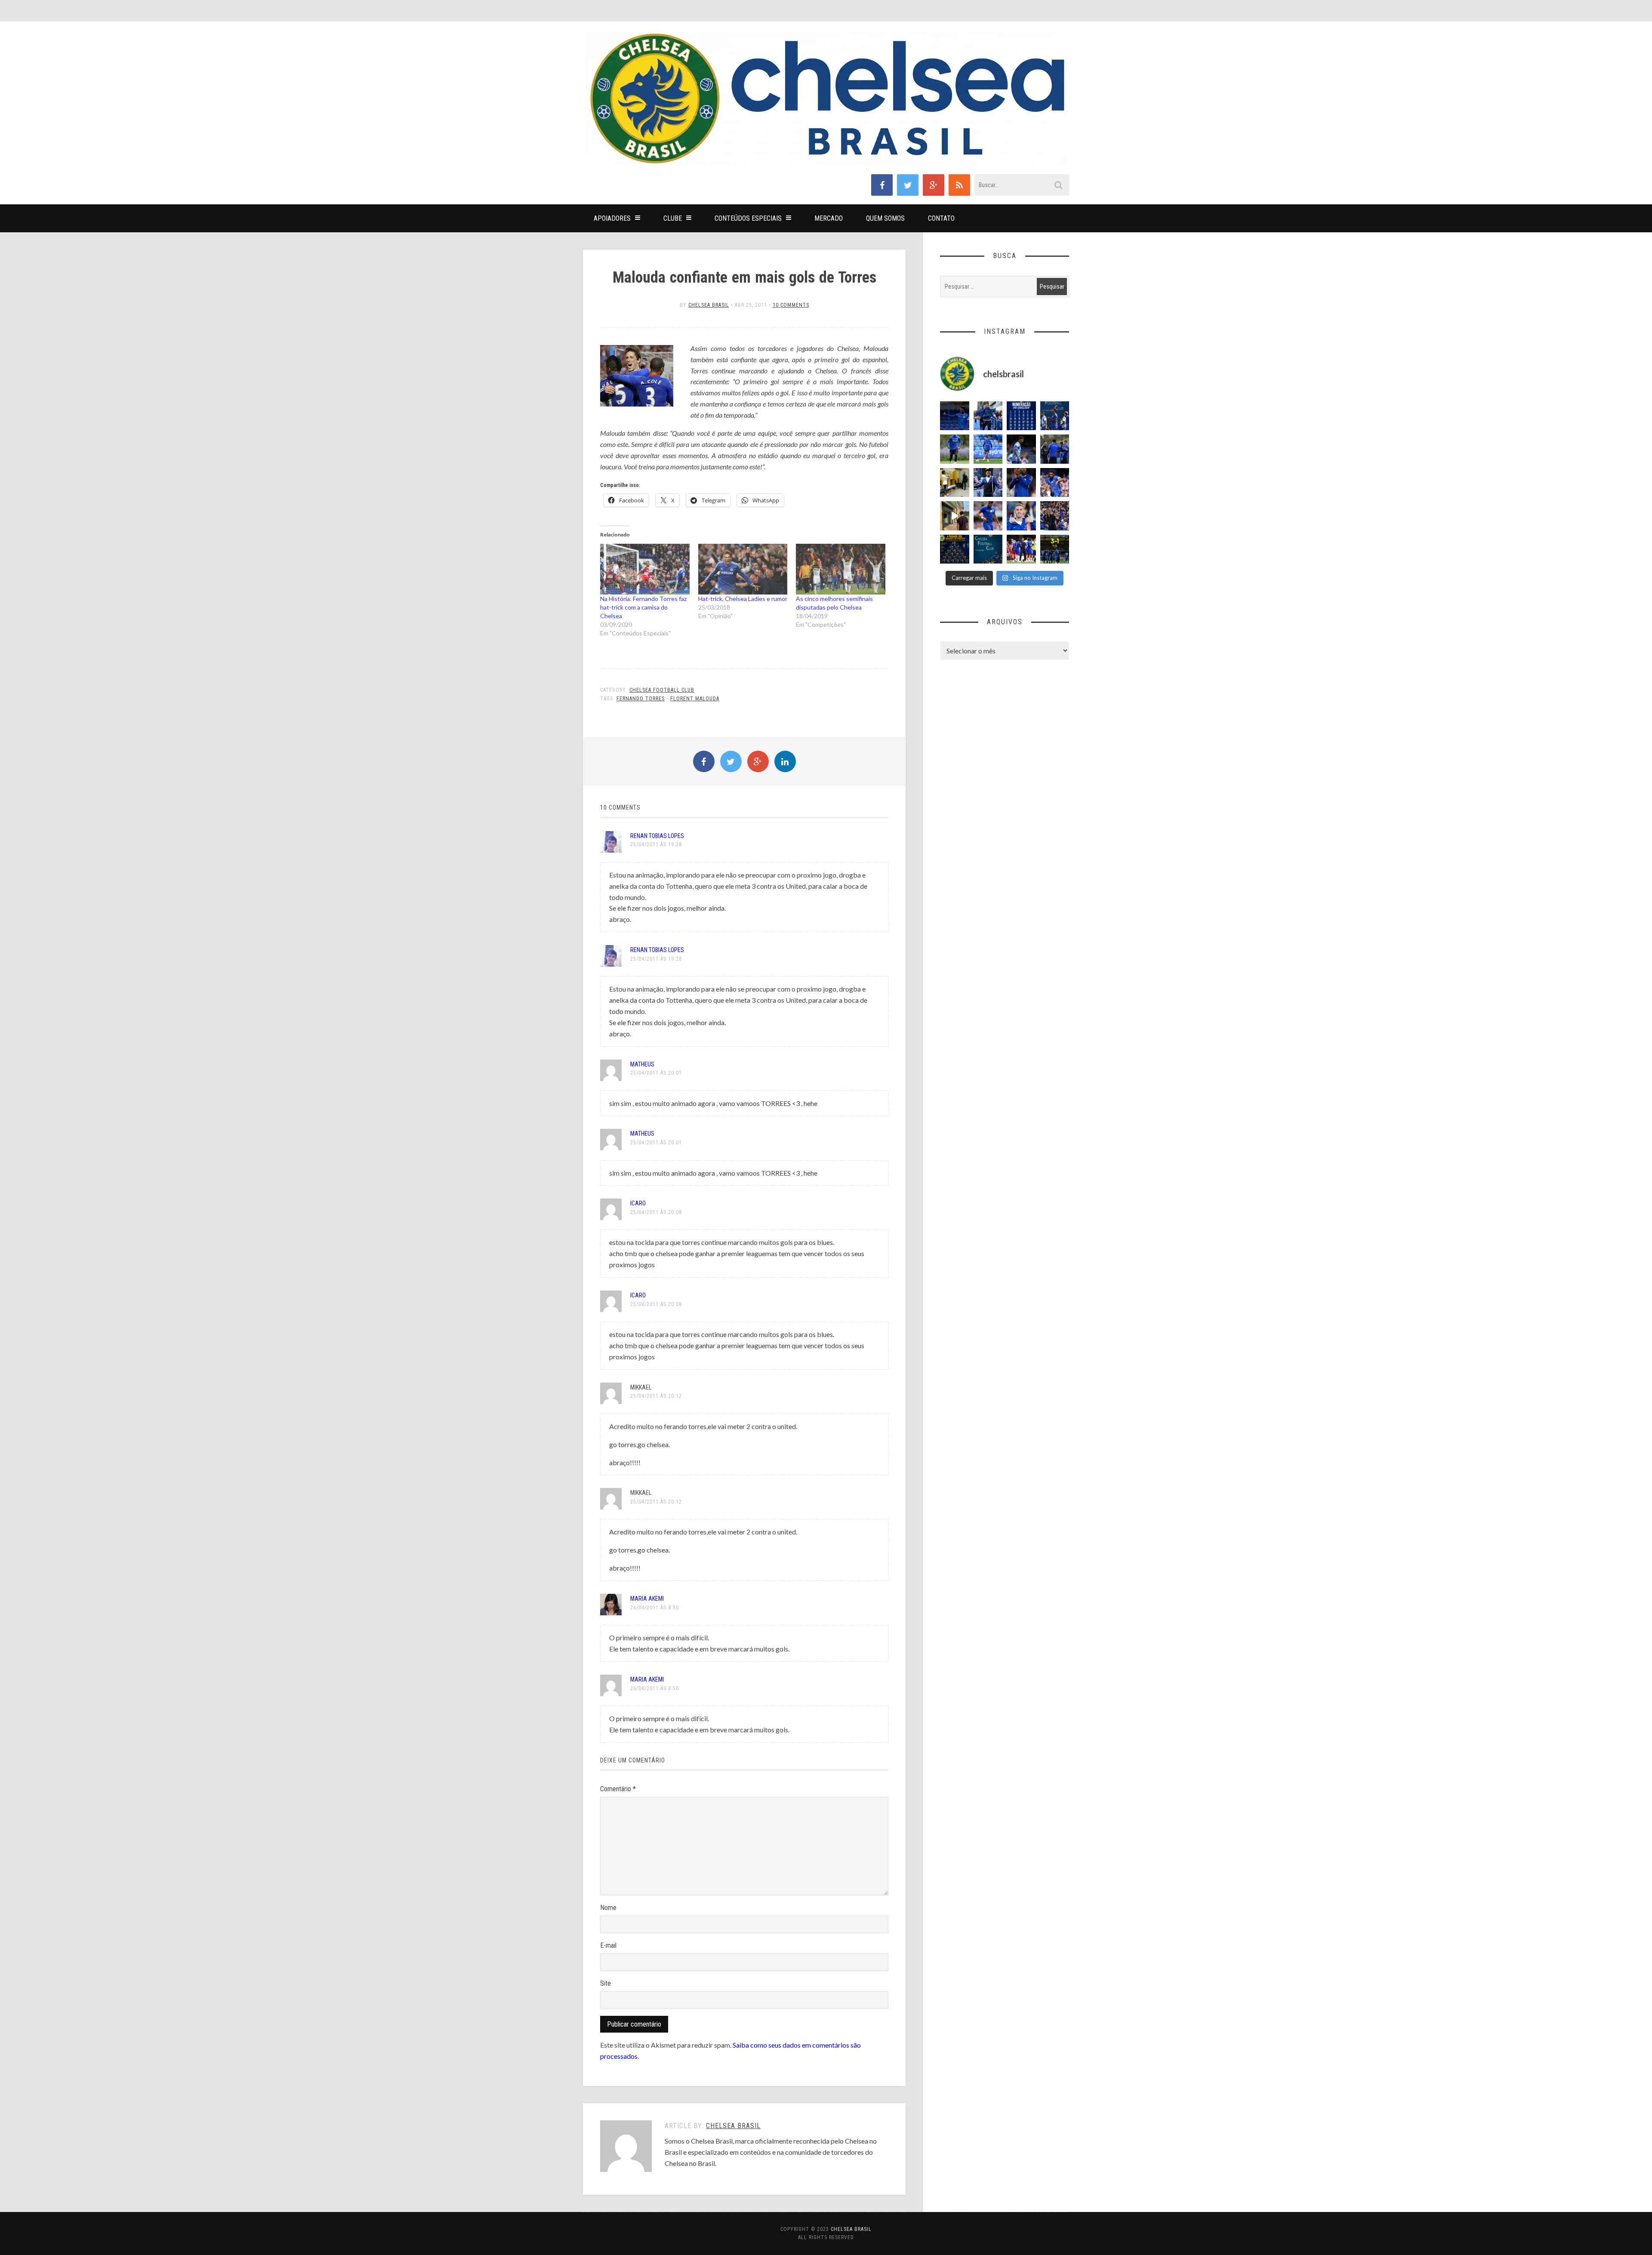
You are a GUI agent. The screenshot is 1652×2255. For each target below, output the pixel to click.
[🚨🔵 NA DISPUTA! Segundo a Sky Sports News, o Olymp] (1021, 483)
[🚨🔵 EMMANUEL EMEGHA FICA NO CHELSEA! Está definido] (955, 449)
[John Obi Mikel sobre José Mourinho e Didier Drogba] (955, 483)
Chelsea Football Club (662, 690)
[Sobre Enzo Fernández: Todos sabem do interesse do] (1021, 449)
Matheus (642, 1064)
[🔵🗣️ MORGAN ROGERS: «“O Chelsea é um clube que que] (988, 483)
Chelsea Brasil (709, 305)
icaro (638, 1203)
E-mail (608, 1945)
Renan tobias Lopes (657, 836)
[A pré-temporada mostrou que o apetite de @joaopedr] (988, 549)
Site (606, 1983)
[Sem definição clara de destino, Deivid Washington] (988, 416)
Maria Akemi (647, 1599)
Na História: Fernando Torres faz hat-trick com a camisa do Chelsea (643, 607)
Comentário (618, 1789)
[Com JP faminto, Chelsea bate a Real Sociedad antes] (1055, 549)
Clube (673, 218)
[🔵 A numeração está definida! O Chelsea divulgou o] (1021, 416)
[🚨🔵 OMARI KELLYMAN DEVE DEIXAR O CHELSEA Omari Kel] (988, 449)
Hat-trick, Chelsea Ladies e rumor (743, 599)
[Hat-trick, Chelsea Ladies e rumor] (743, 569)
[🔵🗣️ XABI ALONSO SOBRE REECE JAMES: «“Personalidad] (1055, 483)
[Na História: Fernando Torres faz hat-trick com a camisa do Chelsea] (645, 569)
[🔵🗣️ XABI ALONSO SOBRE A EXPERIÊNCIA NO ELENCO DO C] (1055, 449)
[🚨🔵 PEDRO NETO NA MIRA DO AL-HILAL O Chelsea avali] (988, 516)
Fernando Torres (641, 699)
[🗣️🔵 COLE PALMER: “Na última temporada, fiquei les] (1021, 516)
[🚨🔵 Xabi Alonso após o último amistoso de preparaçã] (1021, 549)
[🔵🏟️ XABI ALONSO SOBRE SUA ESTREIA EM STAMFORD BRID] (1055, 516)
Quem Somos (885, 218)
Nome (608, 1908)
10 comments (791, 305)
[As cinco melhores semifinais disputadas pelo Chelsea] (841, 569)
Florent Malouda (695, 699)
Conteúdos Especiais (748, 218)
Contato (941, 218)
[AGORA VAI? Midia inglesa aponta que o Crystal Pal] (955, 416)
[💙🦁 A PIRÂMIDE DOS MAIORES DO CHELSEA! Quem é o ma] (955, 549)
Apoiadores (612, 218)
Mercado (829, 218)
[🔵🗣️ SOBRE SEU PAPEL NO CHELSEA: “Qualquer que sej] (1055, 416)
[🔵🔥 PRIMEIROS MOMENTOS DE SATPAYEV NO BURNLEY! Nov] (955, 516)
